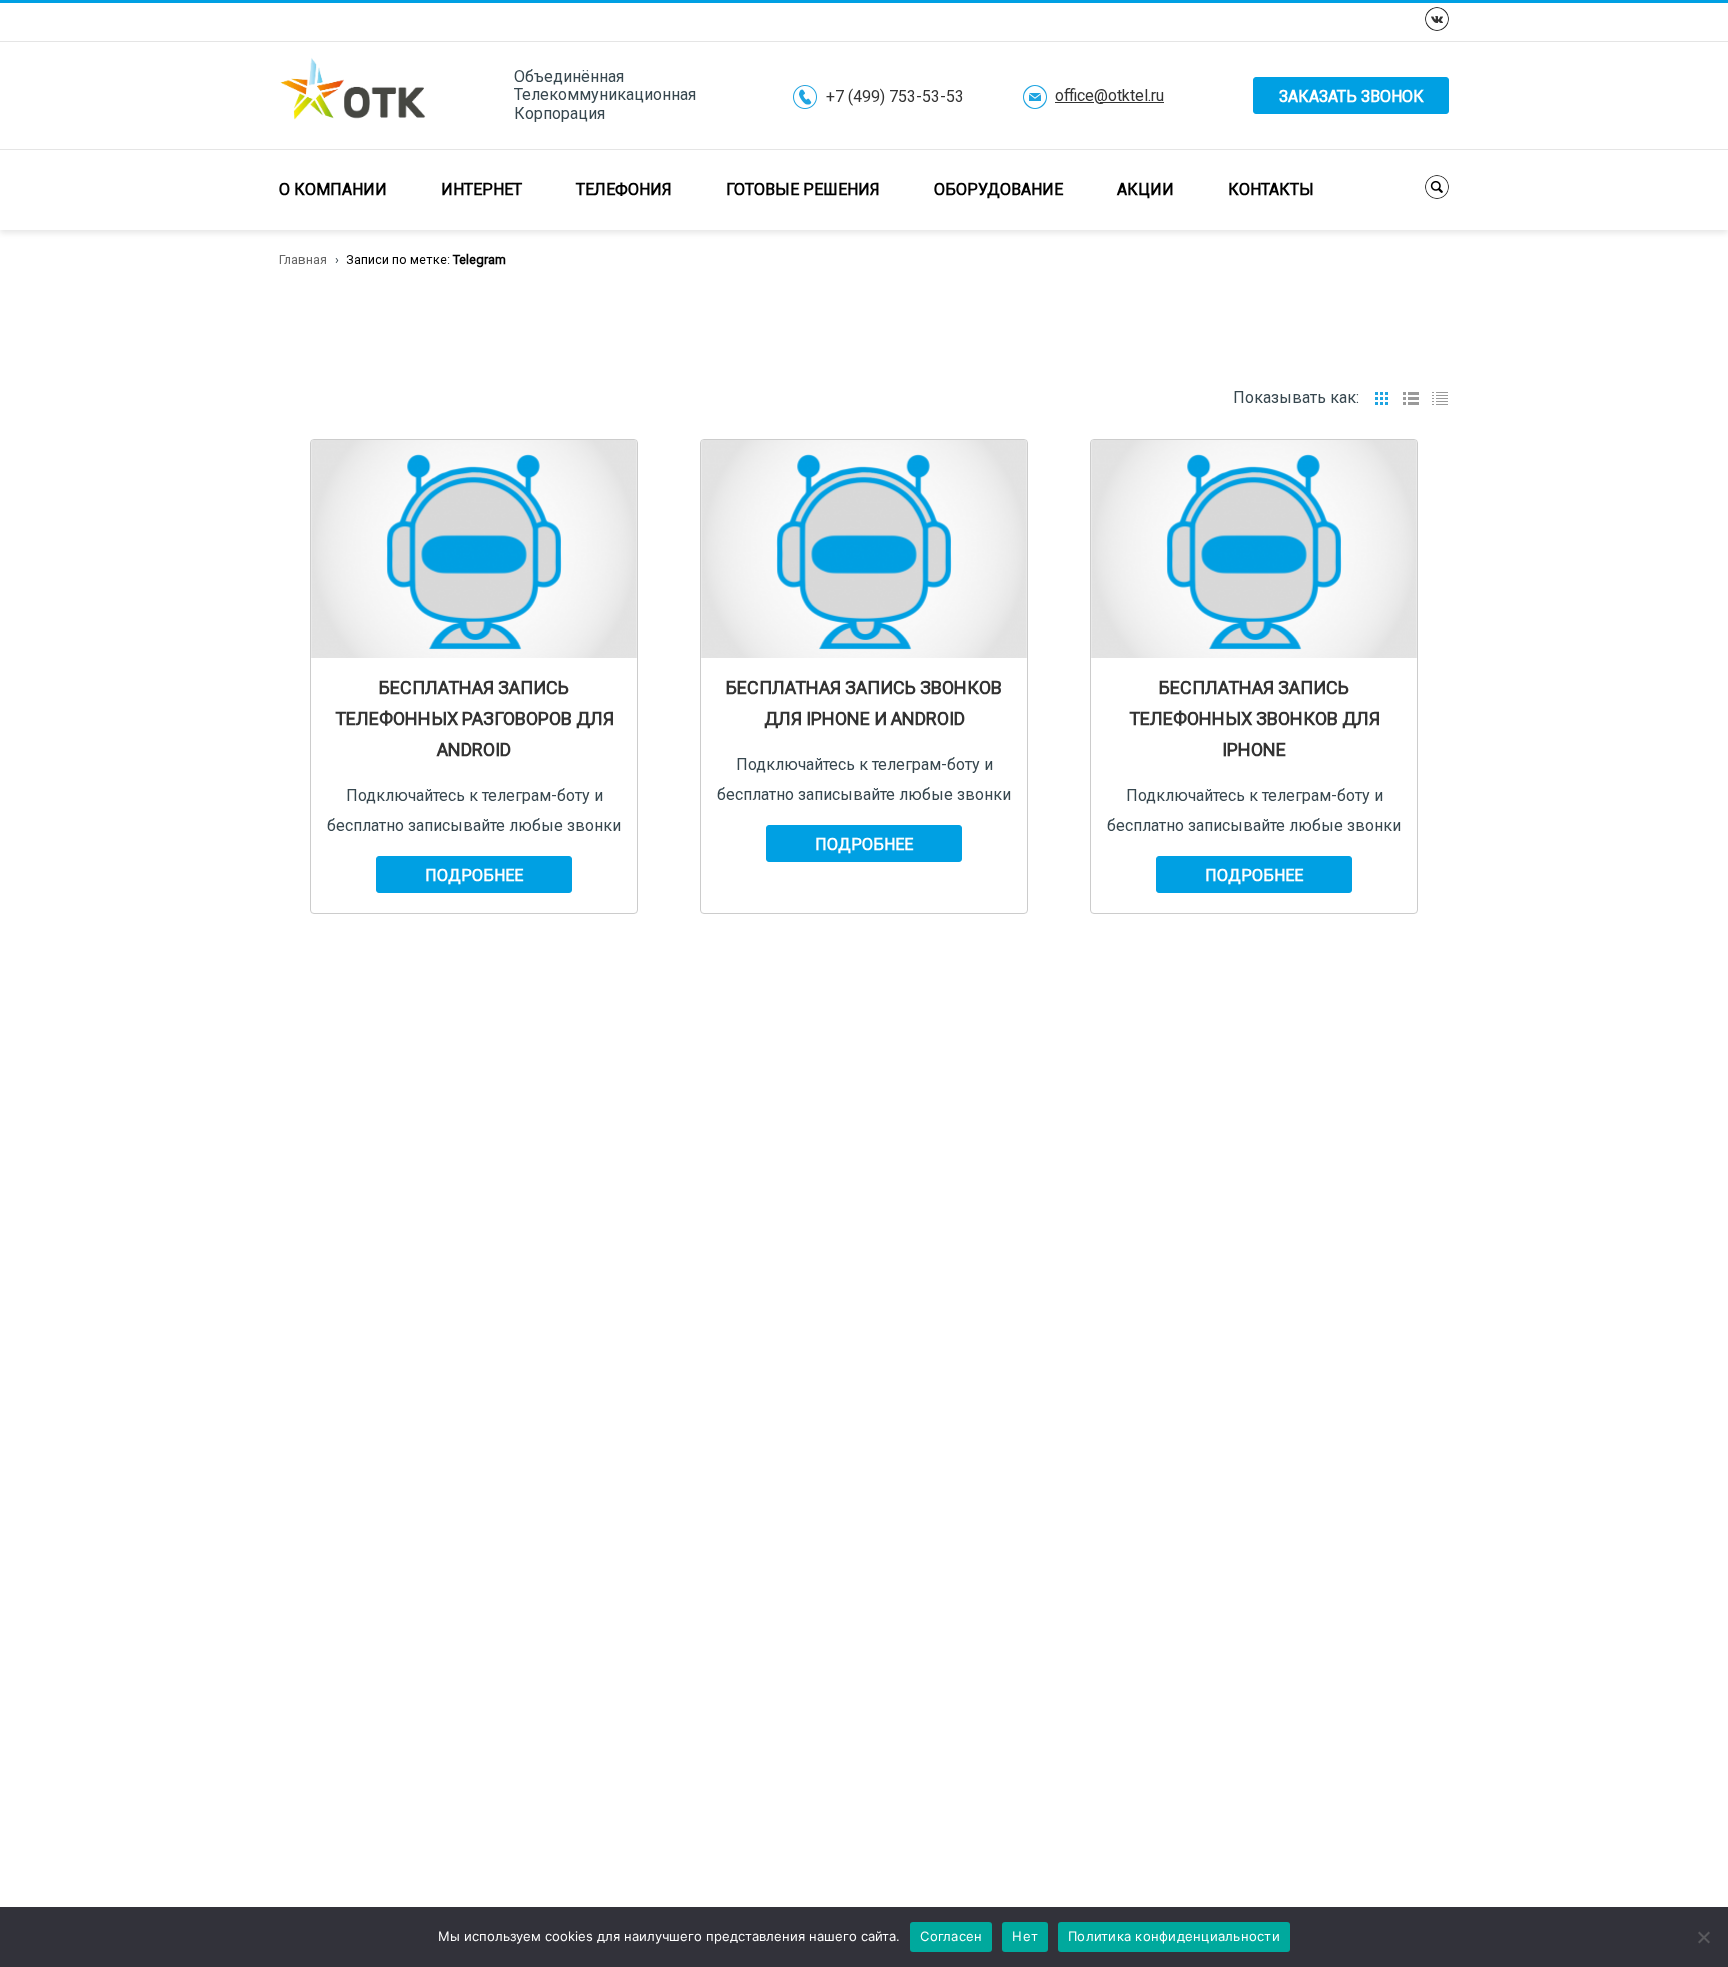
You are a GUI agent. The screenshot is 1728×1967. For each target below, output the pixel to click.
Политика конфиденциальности (1174, 1936)
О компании (333, 189)
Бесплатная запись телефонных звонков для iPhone (1254, 718)
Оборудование (998, 189)
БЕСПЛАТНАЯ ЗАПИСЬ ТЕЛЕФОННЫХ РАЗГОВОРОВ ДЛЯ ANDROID (474, 718)
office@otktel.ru (1109, 96)
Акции (1145, 189)
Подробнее (474, 875)
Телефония (624, 189)
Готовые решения (803, 189)
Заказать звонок (1351, 96)
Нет (1025, 1936)
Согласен (951, 1936)
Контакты (1271, 189)
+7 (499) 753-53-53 (895, 97)
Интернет (481, 189)
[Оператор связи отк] (353, 94)
